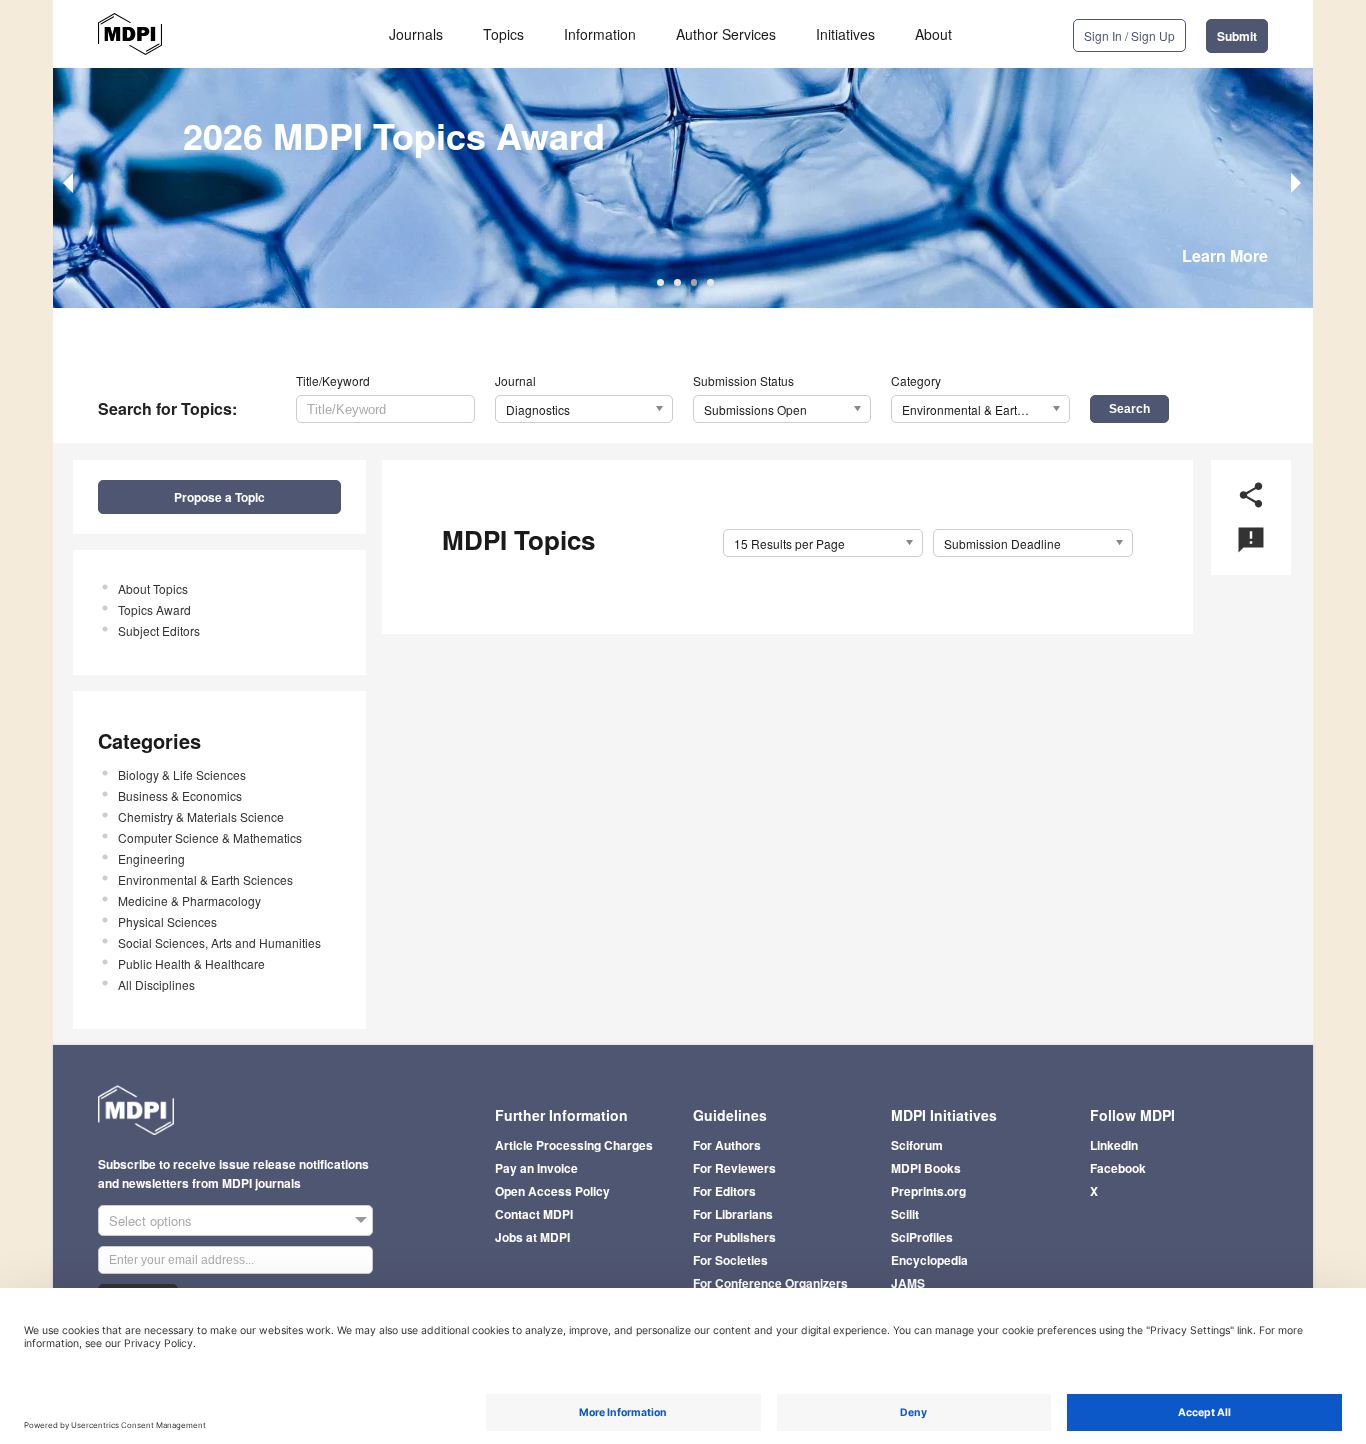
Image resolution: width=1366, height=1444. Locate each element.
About (933, 34)
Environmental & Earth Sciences (205, 879)
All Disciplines (156, 984)
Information (600, 34)
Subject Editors (159, 630)
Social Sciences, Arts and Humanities (219, 942)
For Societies (730, 1260)
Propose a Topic (219, 497)
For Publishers (734, 1237)
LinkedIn (1114, 1145)
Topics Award (154, 609)
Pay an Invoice (536, 1168)
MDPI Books (926, 1168)
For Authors (727, 1145)
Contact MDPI (534, 1214)
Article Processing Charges (574, 1145)
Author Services (726, 34)
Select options (150, 1220)
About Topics (153, 588)
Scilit (905, 1214)
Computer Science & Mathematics (210, 837)
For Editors (724, 1191)
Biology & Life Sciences (182, 774)
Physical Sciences (167, 921)
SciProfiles (922, 1237)
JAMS (908, 1283)
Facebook (1118, 1168)
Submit (1237, 36)
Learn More (1225, 255)
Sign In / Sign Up (1129, 35)
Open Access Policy (552, 1191)
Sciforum (917, 1145)
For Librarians (733, 1214)
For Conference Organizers (770, 1283)
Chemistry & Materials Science (201, 816)
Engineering (151, 858)
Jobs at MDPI (532, 1237)
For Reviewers (734, 1168)
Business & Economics (180, 795)
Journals (416, 34)
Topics (503, 34)
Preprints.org (928, 1191)
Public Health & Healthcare (191, 963)
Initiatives (845, 34)
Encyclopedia (929, 1260)
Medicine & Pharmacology (189, 900)
